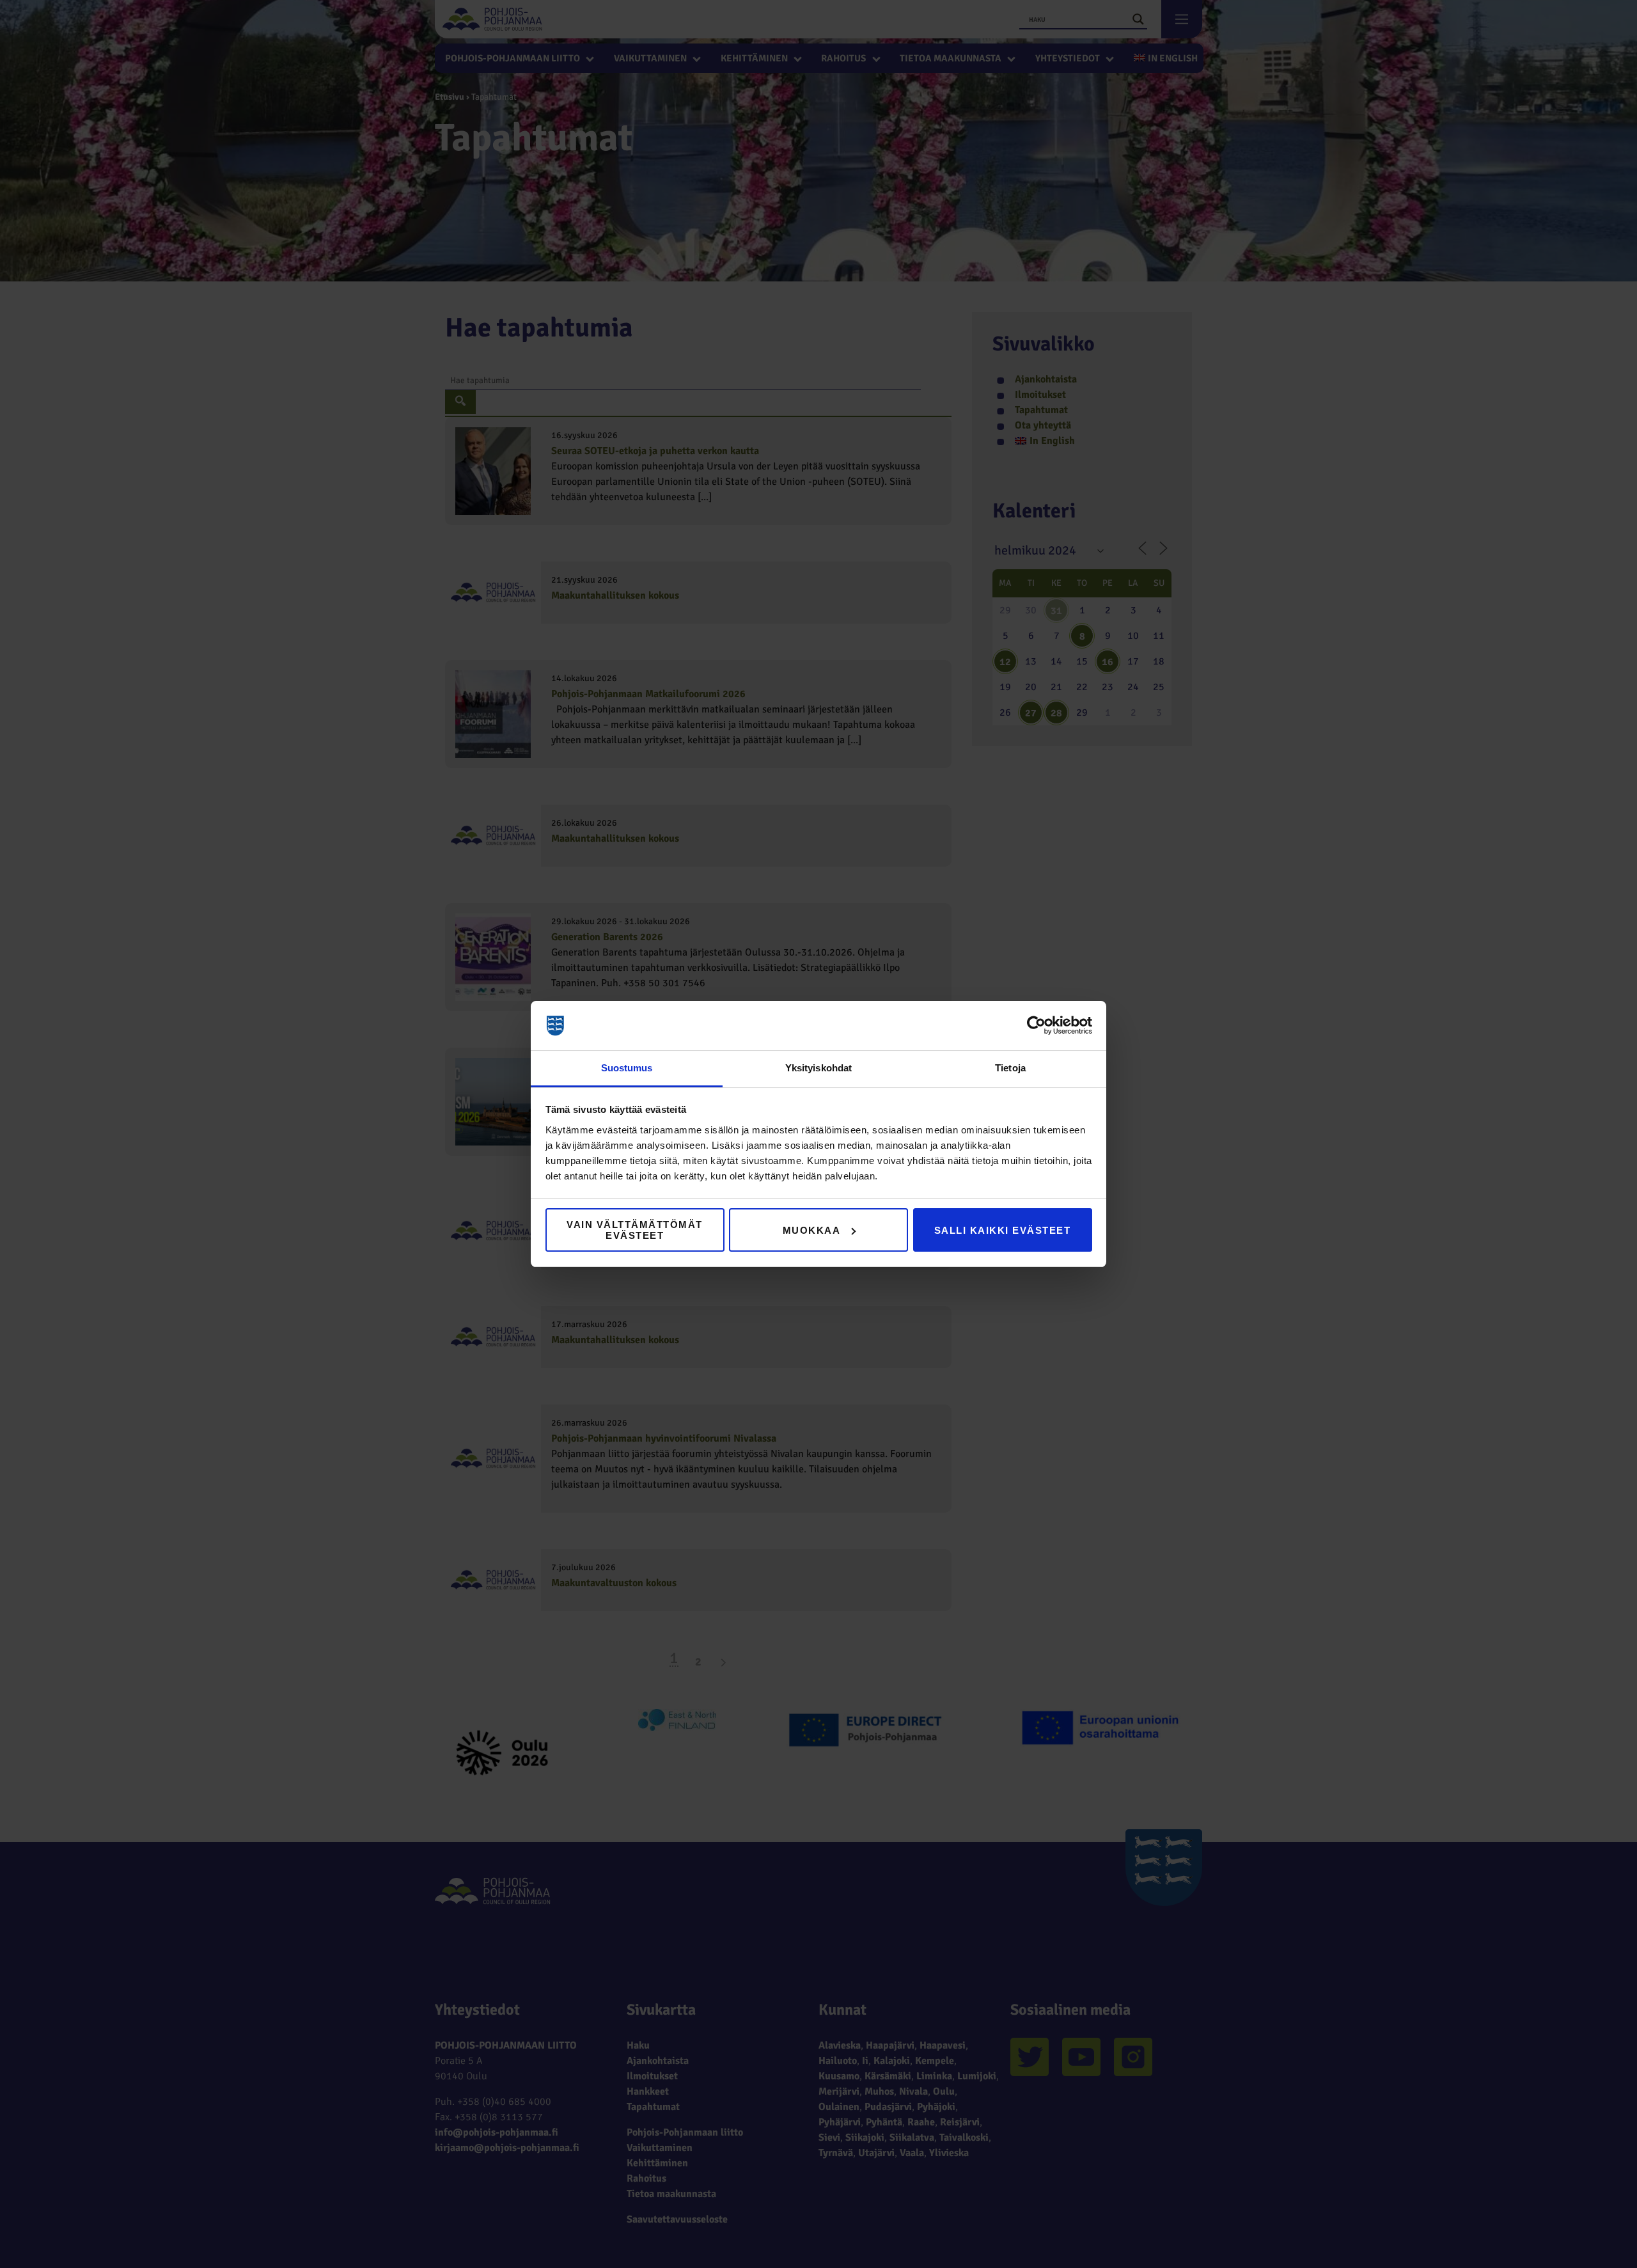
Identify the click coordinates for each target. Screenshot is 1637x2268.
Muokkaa (812, 1230)
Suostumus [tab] (627, 1068)
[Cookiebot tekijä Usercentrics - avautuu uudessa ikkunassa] (1036, 1026)
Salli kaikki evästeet (1003, 1230)
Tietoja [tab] (1010, 1068)
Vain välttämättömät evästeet (635, 1230)
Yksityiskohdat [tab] (818, 1068)
